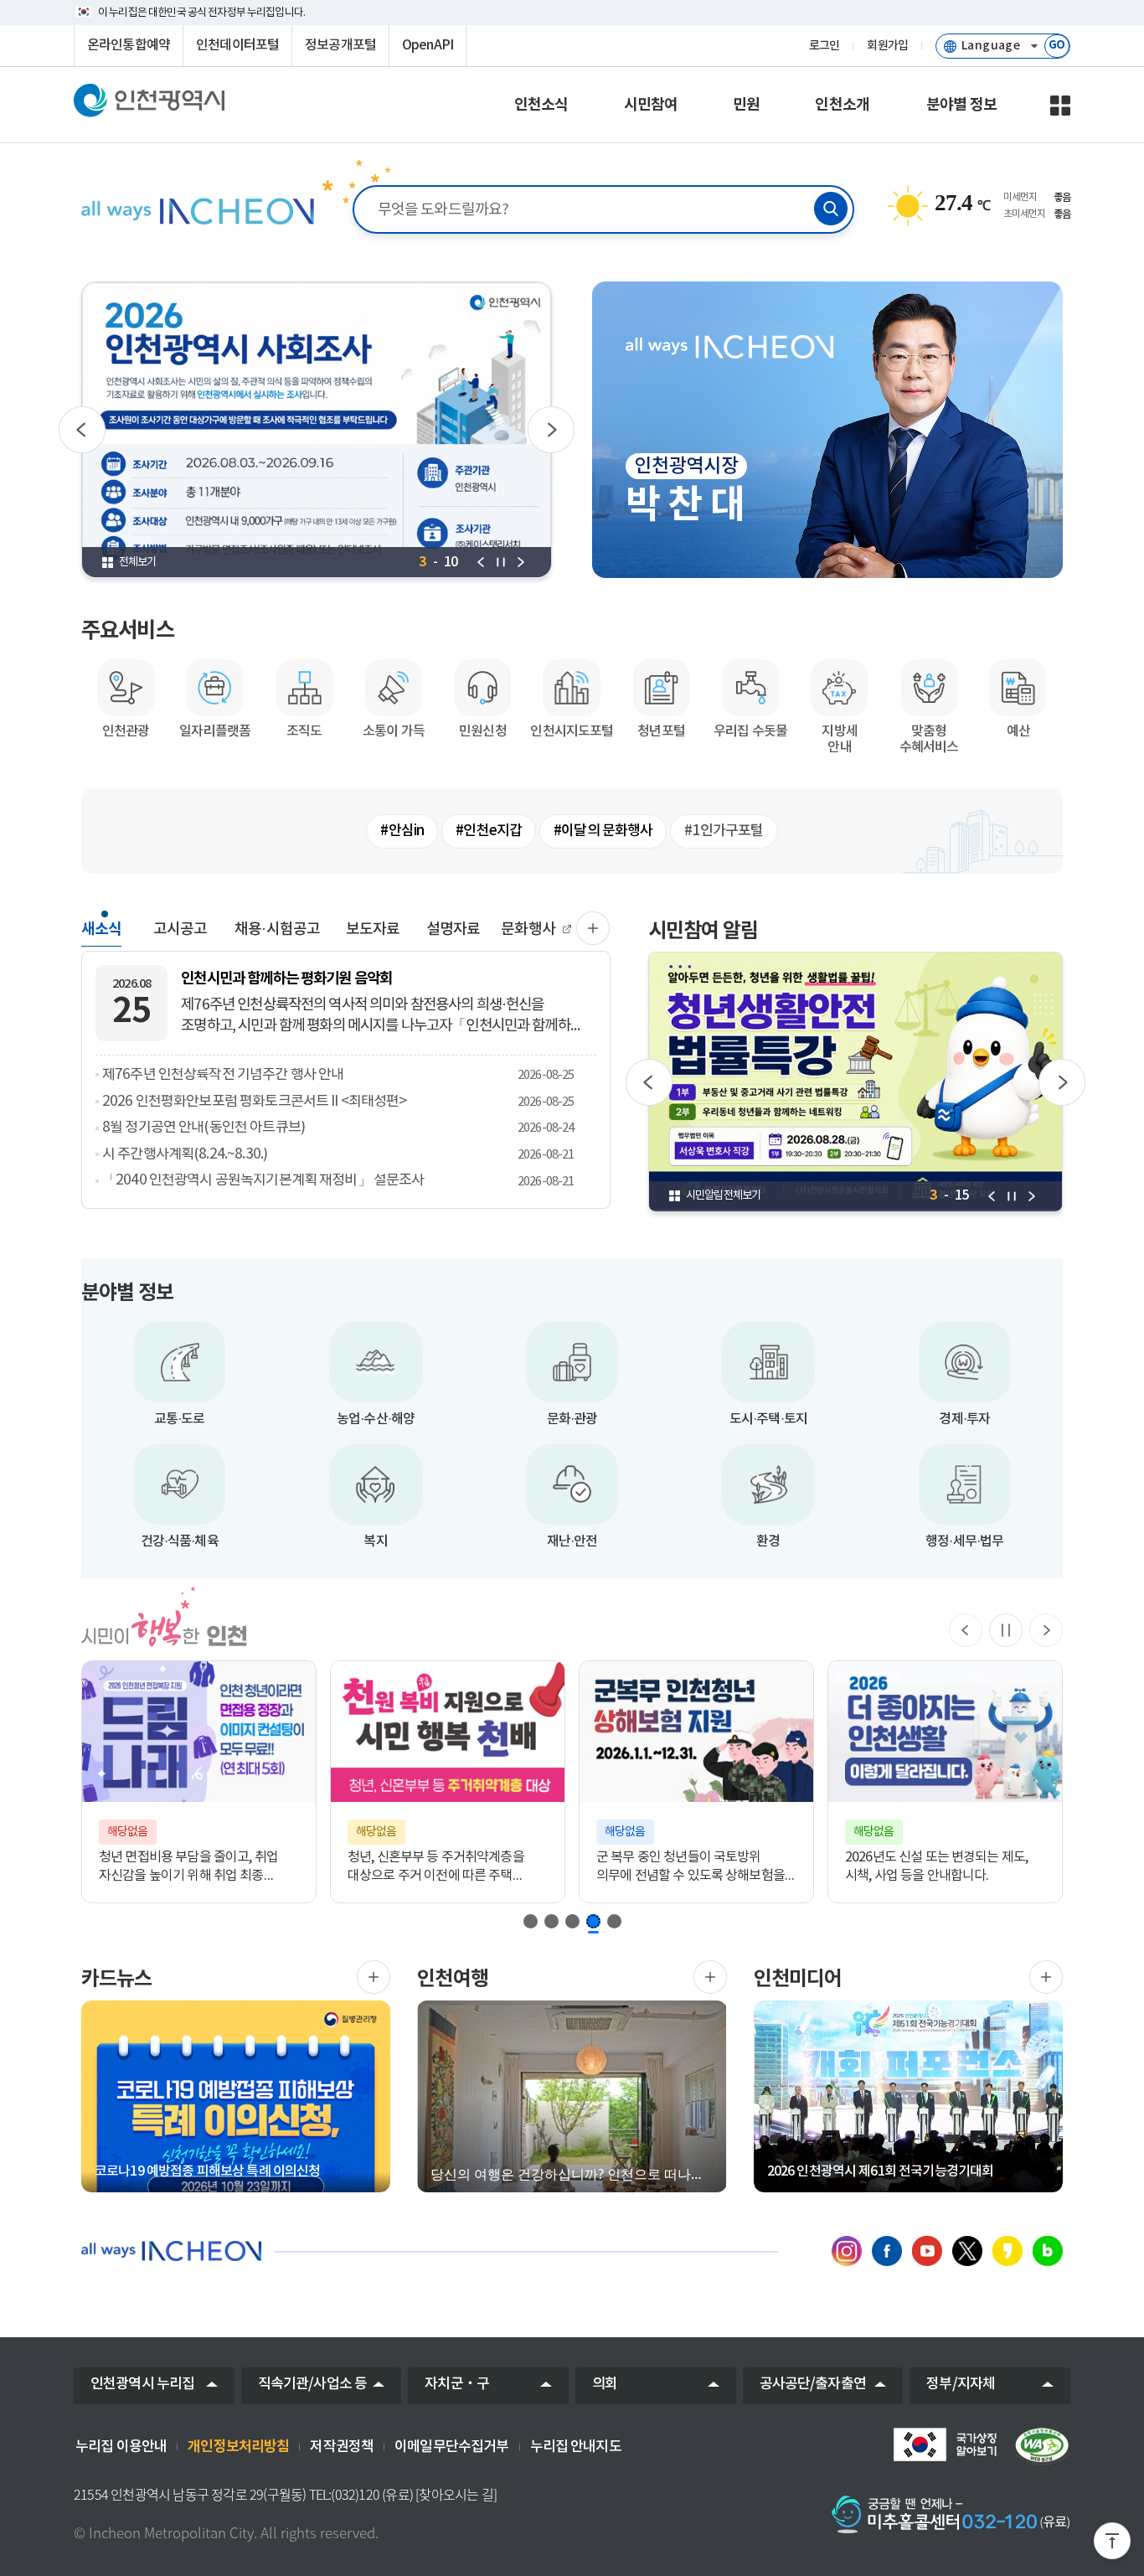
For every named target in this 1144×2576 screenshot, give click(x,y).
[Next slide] (1046, 1630)
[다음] (551, 430)
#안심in (402, 831)
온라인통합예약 (129, 45)
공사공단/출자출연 (813, 2384)
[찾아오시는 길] (456, 2495)
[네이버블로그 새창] (1048, 2251)
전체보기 (138, 562)
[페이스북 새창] (887, 2251)
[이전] (82, 430)
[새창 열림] (317, 430)
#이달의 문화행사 (603, 831)
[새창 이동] (945, 2444)
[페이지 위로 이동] (1112, 2544)
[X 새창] (967, 2251)
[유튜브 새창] (927, 2251)
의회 (605, 2384)
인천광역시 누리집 (142, 2384)
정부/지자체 (961, 2384)
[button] (531, 1921)
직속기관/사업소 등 (313, 2384)
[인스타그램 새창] (847, 2251)
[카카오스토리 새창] (1007, 2251)
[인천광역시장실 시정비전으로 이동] (196, 211)
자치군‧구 (457, 2384)
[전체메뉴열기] (1060, 106)
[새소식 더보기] (593, 928)
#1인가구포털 (724, 831)
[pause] (501, 562)
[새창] (1042, 2447)
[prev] (481, 562)
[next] (521, 562)
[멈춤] (1006, 1630)
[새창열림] (374, 1977)
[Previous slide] (966, 1630)
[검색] (831, 209)
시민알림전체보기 (723, 1195)
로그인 (824, 46)
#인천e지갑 (489, 831)
